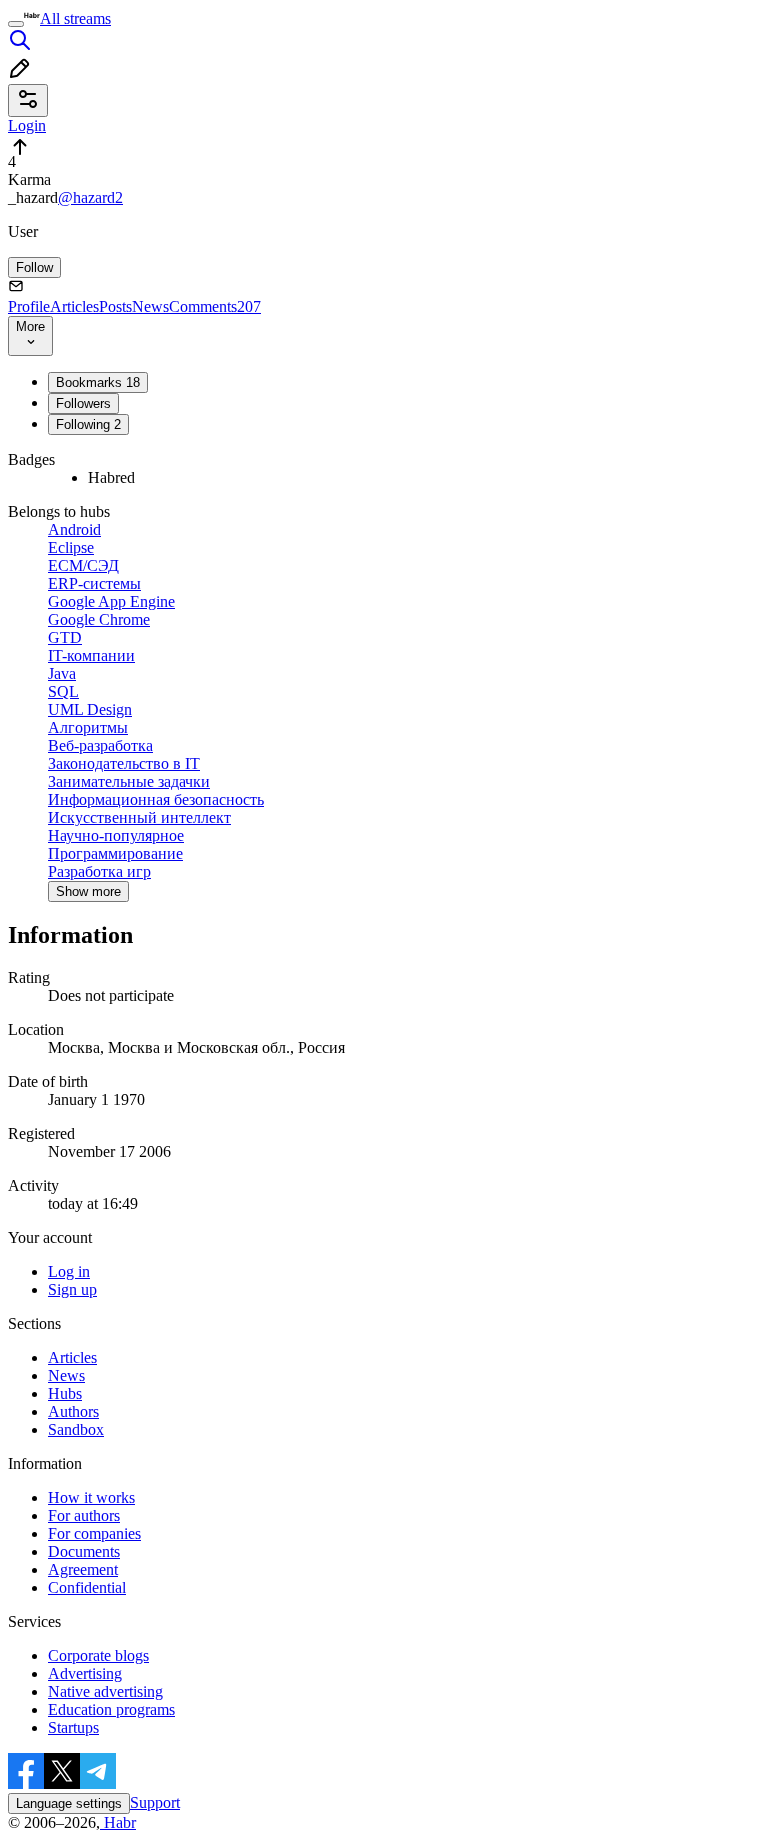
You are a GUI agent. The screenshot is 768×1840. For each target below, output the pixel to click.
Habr (118, 1822)
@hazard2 (90, 197)
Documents (84, 1551)
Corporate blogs (98, 1655)
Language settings (69, 1803)
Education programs (111, 1709)
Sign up (72, 1289)
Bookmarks (98, 382)
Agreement (83, 1569)
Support (155, 1802)
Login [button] (27, 125)
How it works (91, 1497)
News (150, 306)
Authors (73, 1411)
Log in (69, 1271)
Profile (29, 306)
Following (88, 424)
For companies (94, 1533)
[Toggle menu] (16, 24)
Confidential (87, 1587)
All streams (75, 18)
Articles (74, 306)
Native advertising (105, 1691)
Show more (88, 891)
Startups (73, 1727)
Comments (215, 306)
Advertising (85, 1673)
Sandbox (76, 1429)
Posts (115, 306)
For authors (84, 1515)
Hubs (65, 1393)
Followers (83, 403)
